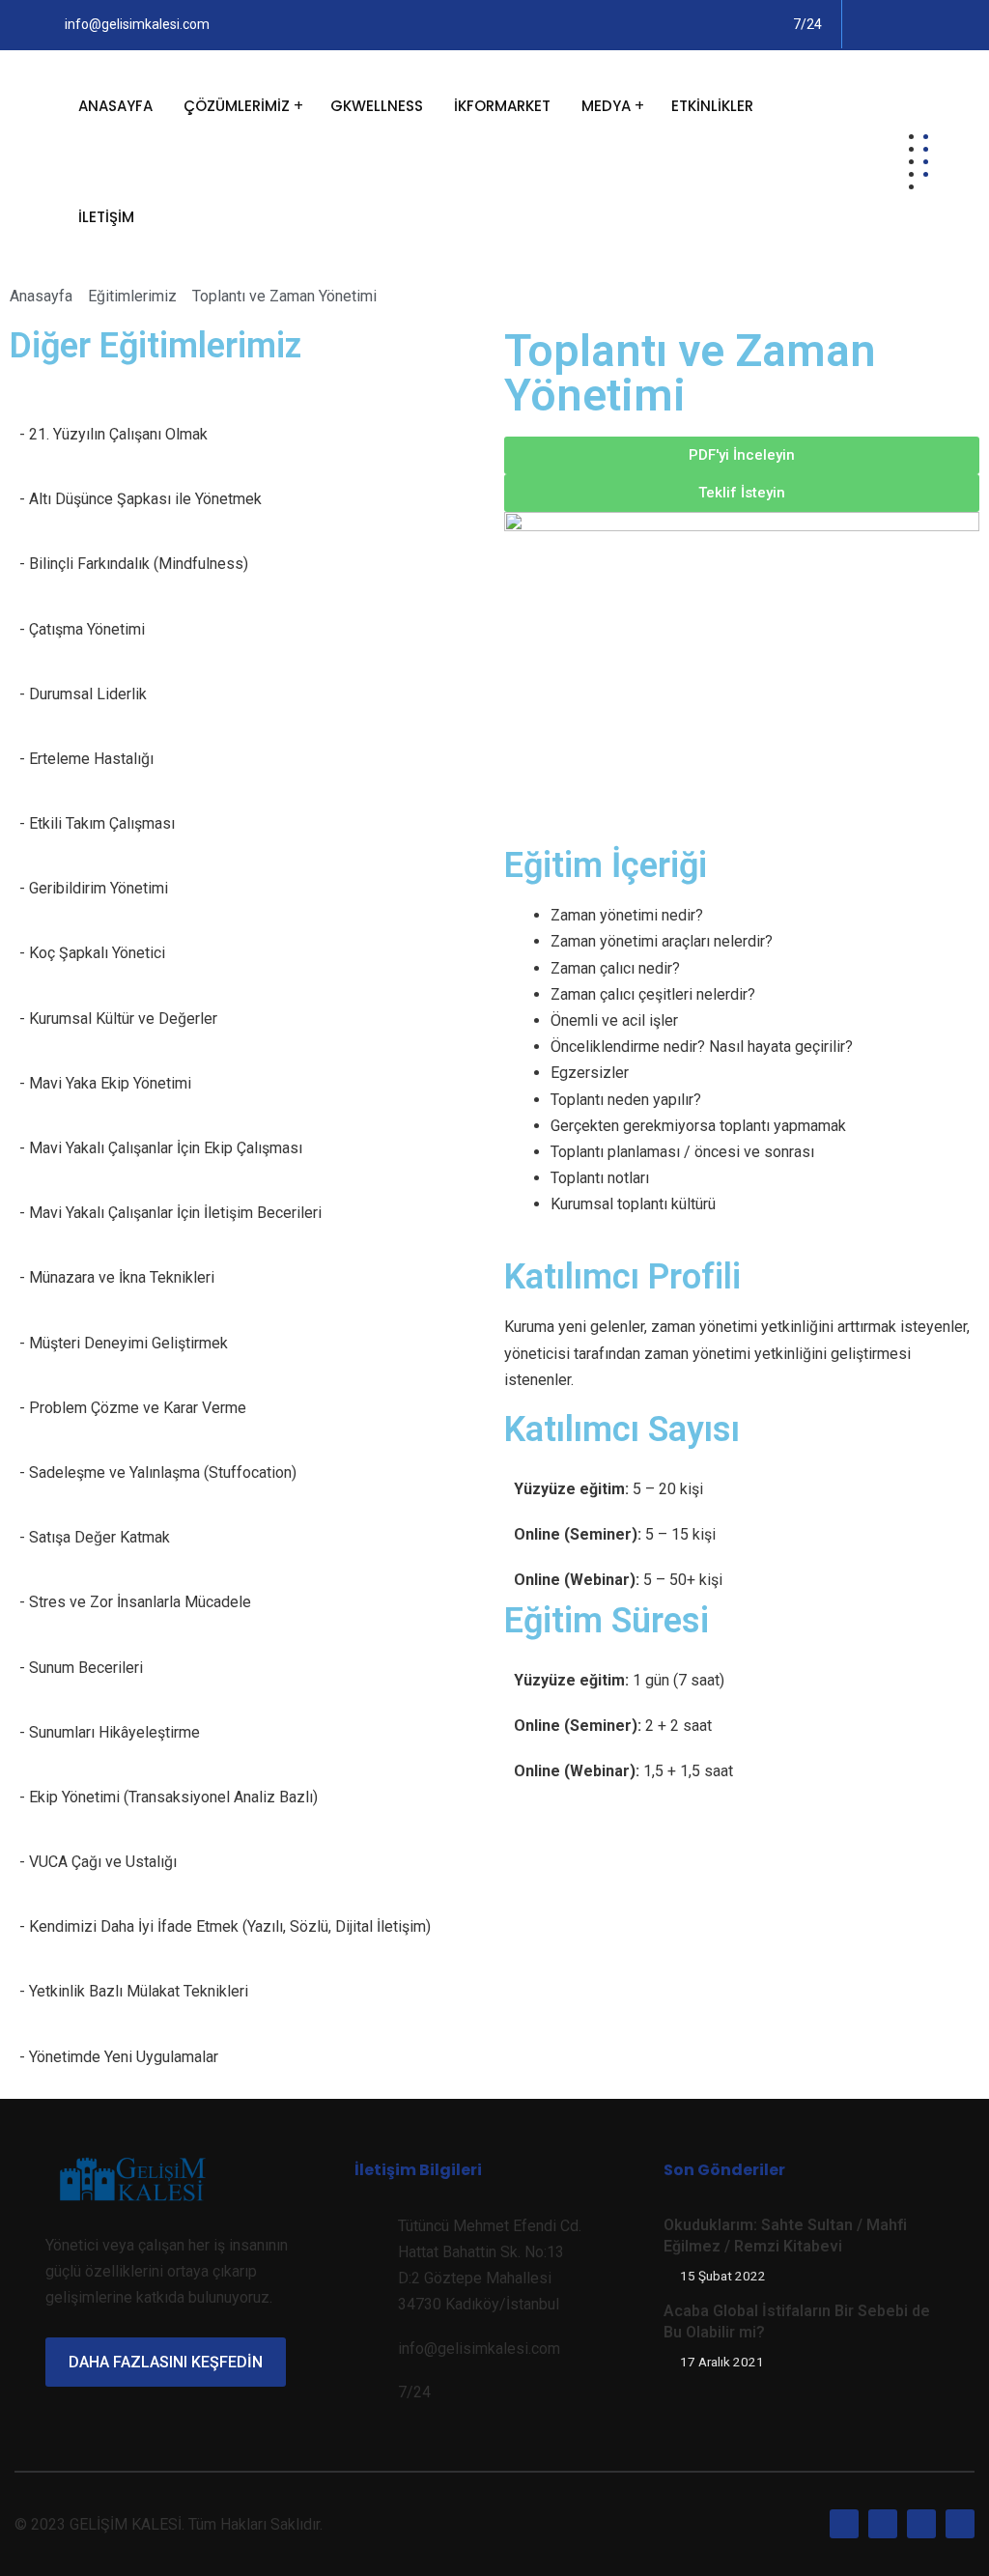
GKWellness (377, 106)
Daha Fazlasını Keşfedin (166, 2362)
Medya (606, 106)
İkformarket (502, 106)
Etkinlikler (712, 106)
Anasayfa (115, 106)
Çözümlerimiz (237, 106)
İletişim (106, 217)
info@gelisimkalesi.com (137, 24)
